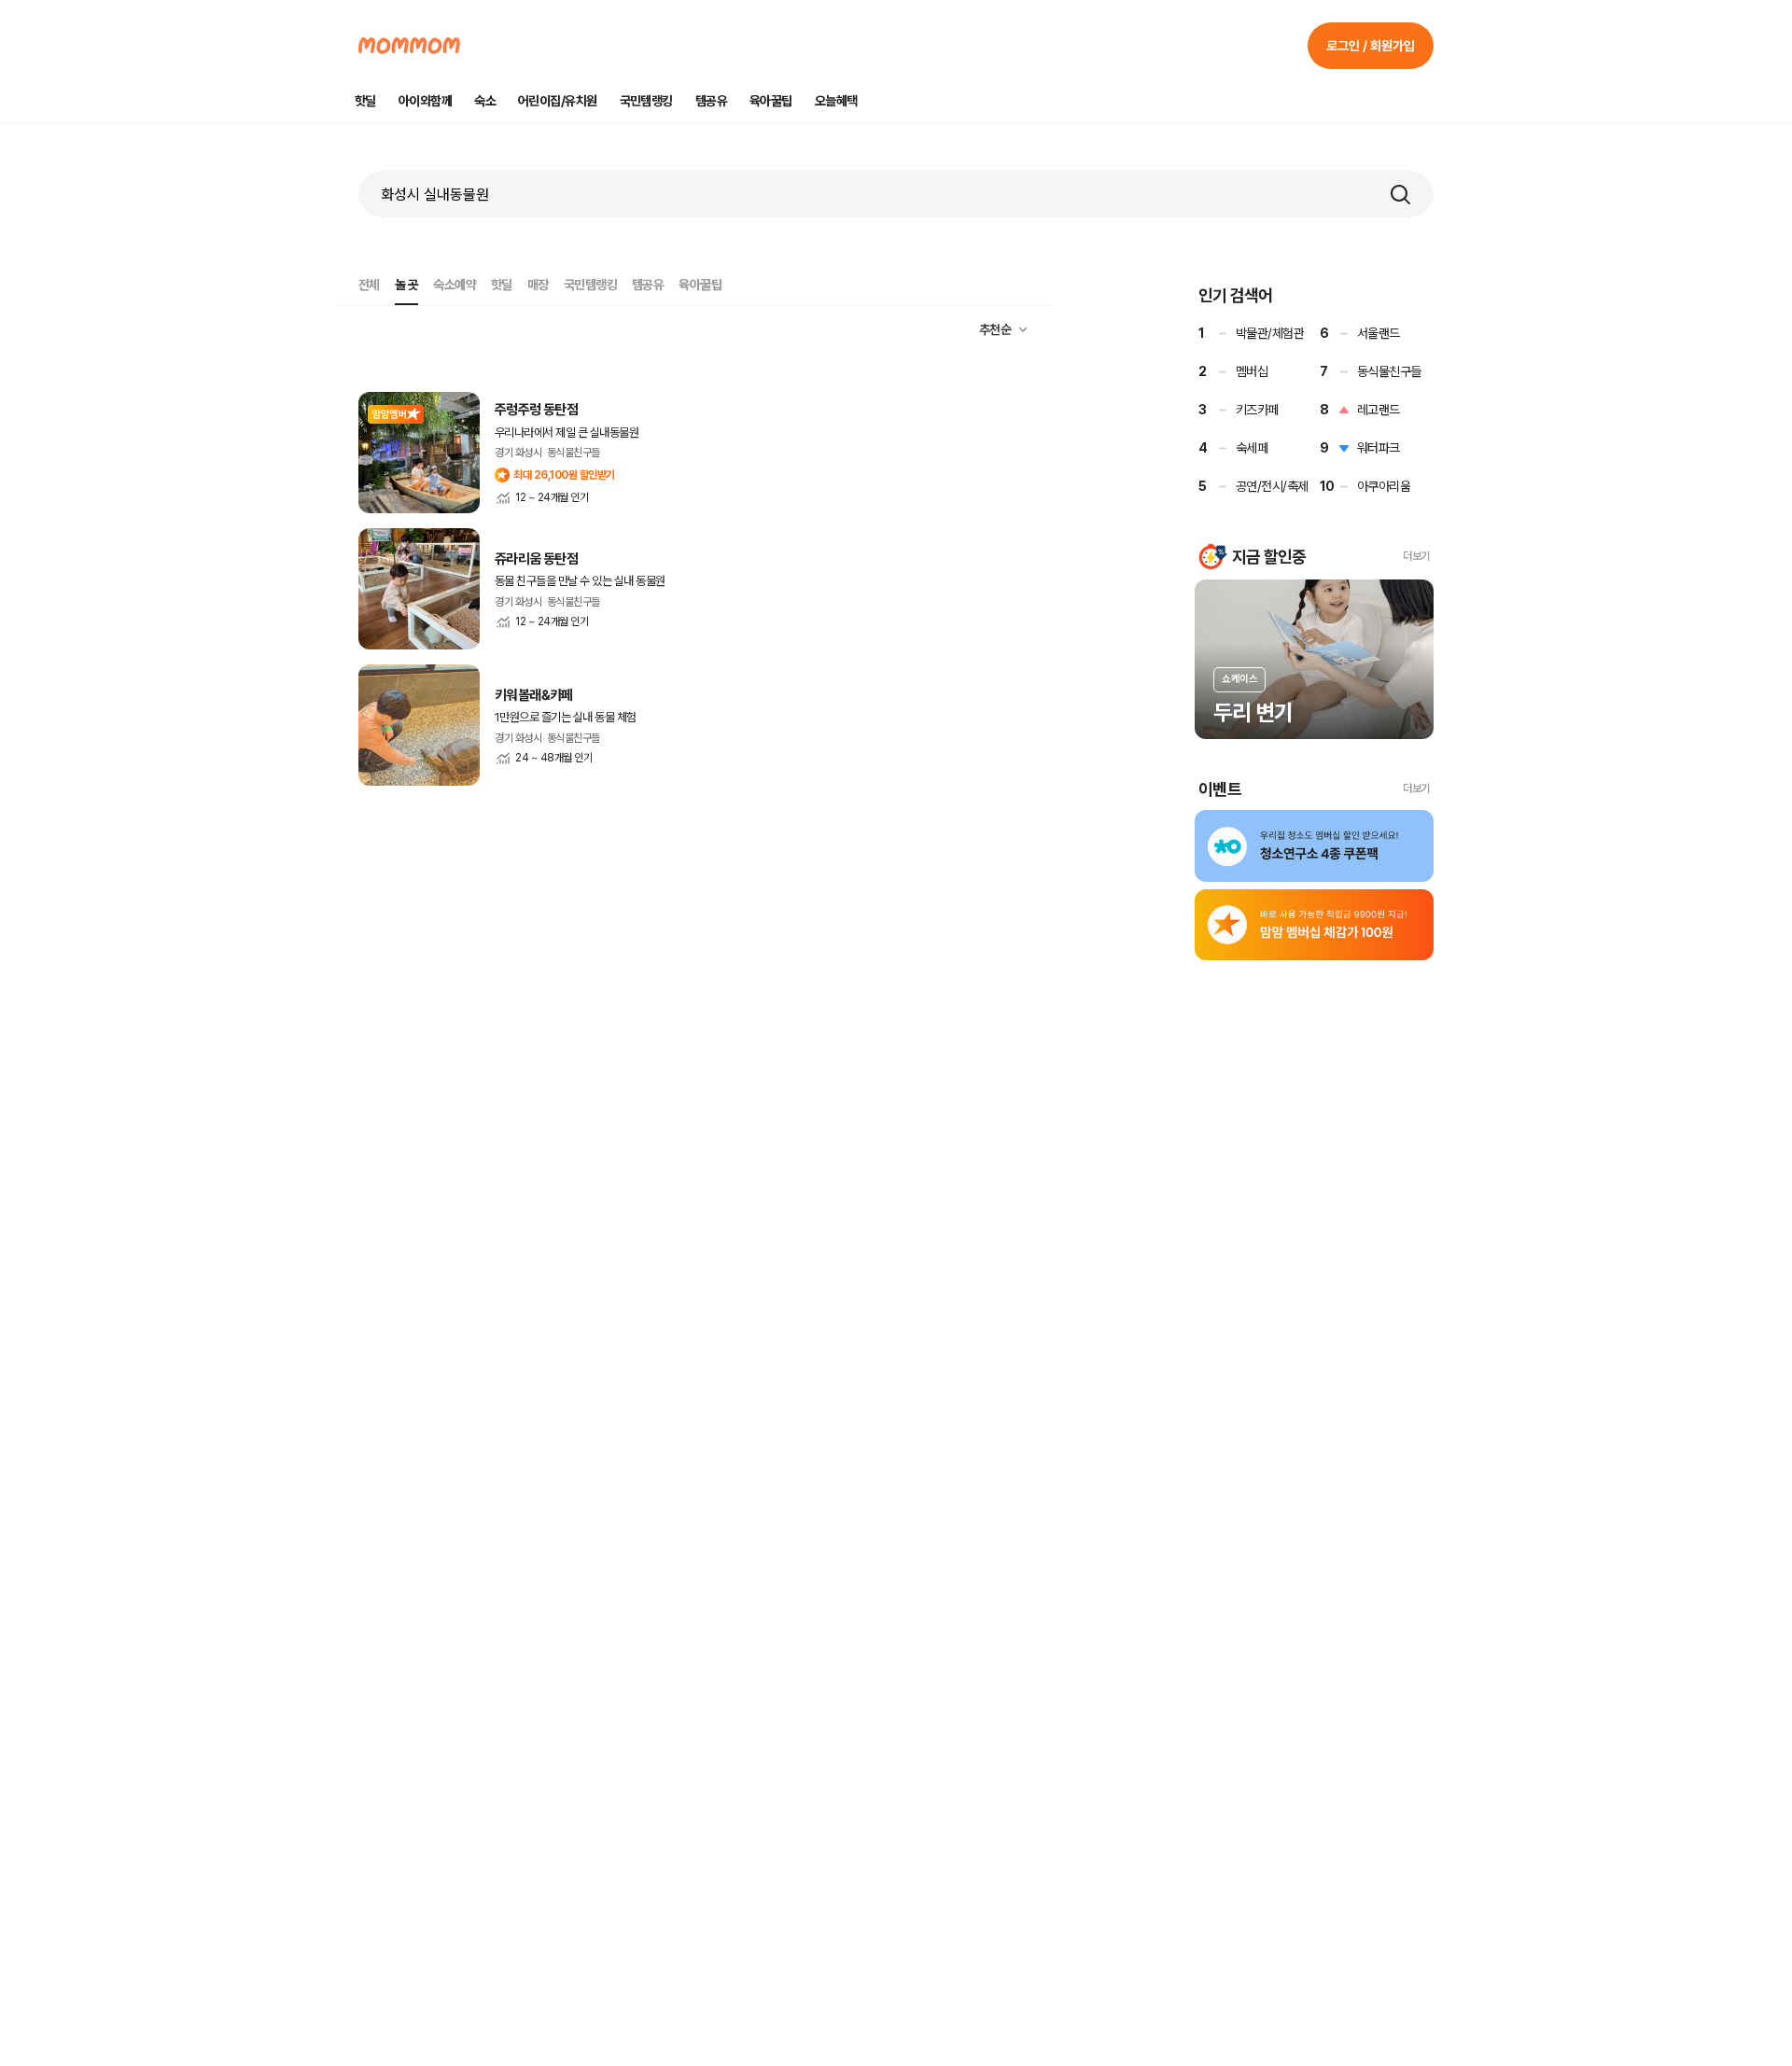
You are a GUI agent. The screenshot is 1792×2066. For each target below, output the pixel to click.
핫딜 (365, 101)
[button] (1400, 194)
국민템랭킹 (646, 101)
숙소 (485, 101)
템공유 (711, 101)
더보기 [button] (1416, 556)
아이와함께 (425, 101)
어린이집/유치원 (558, 101)
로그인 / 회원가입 (1371, 46)
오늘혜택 (836, 101)
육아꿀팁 (771, 101)
